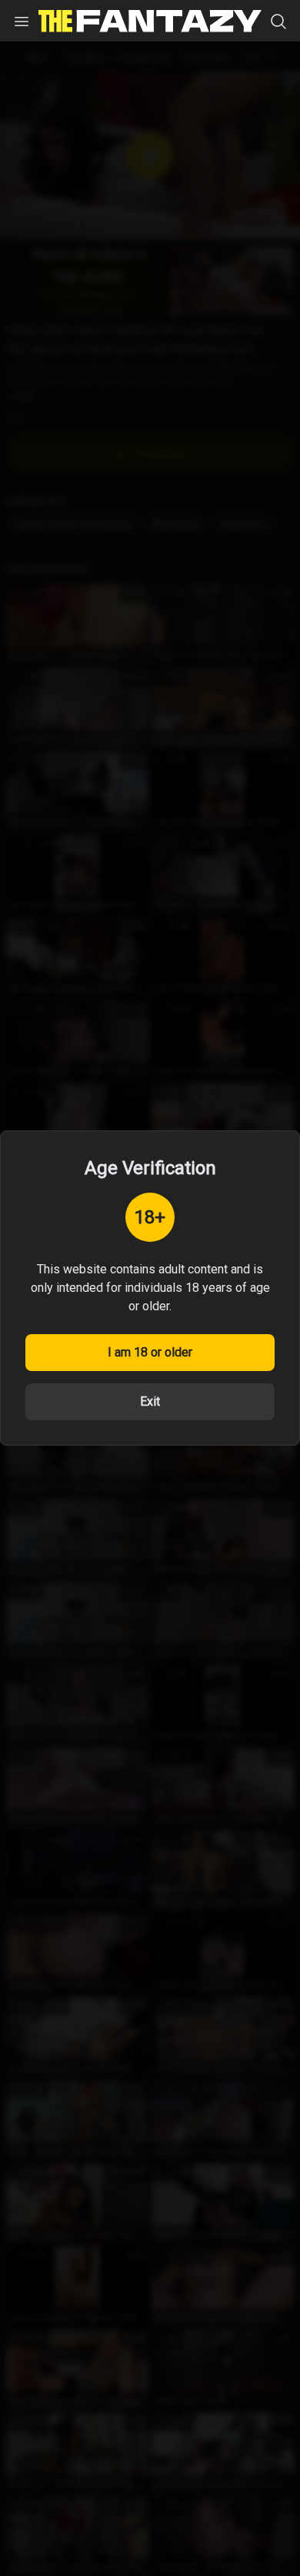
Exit (150, 1401)
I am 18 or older (150, 1352)
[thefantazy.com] (150, 21)
